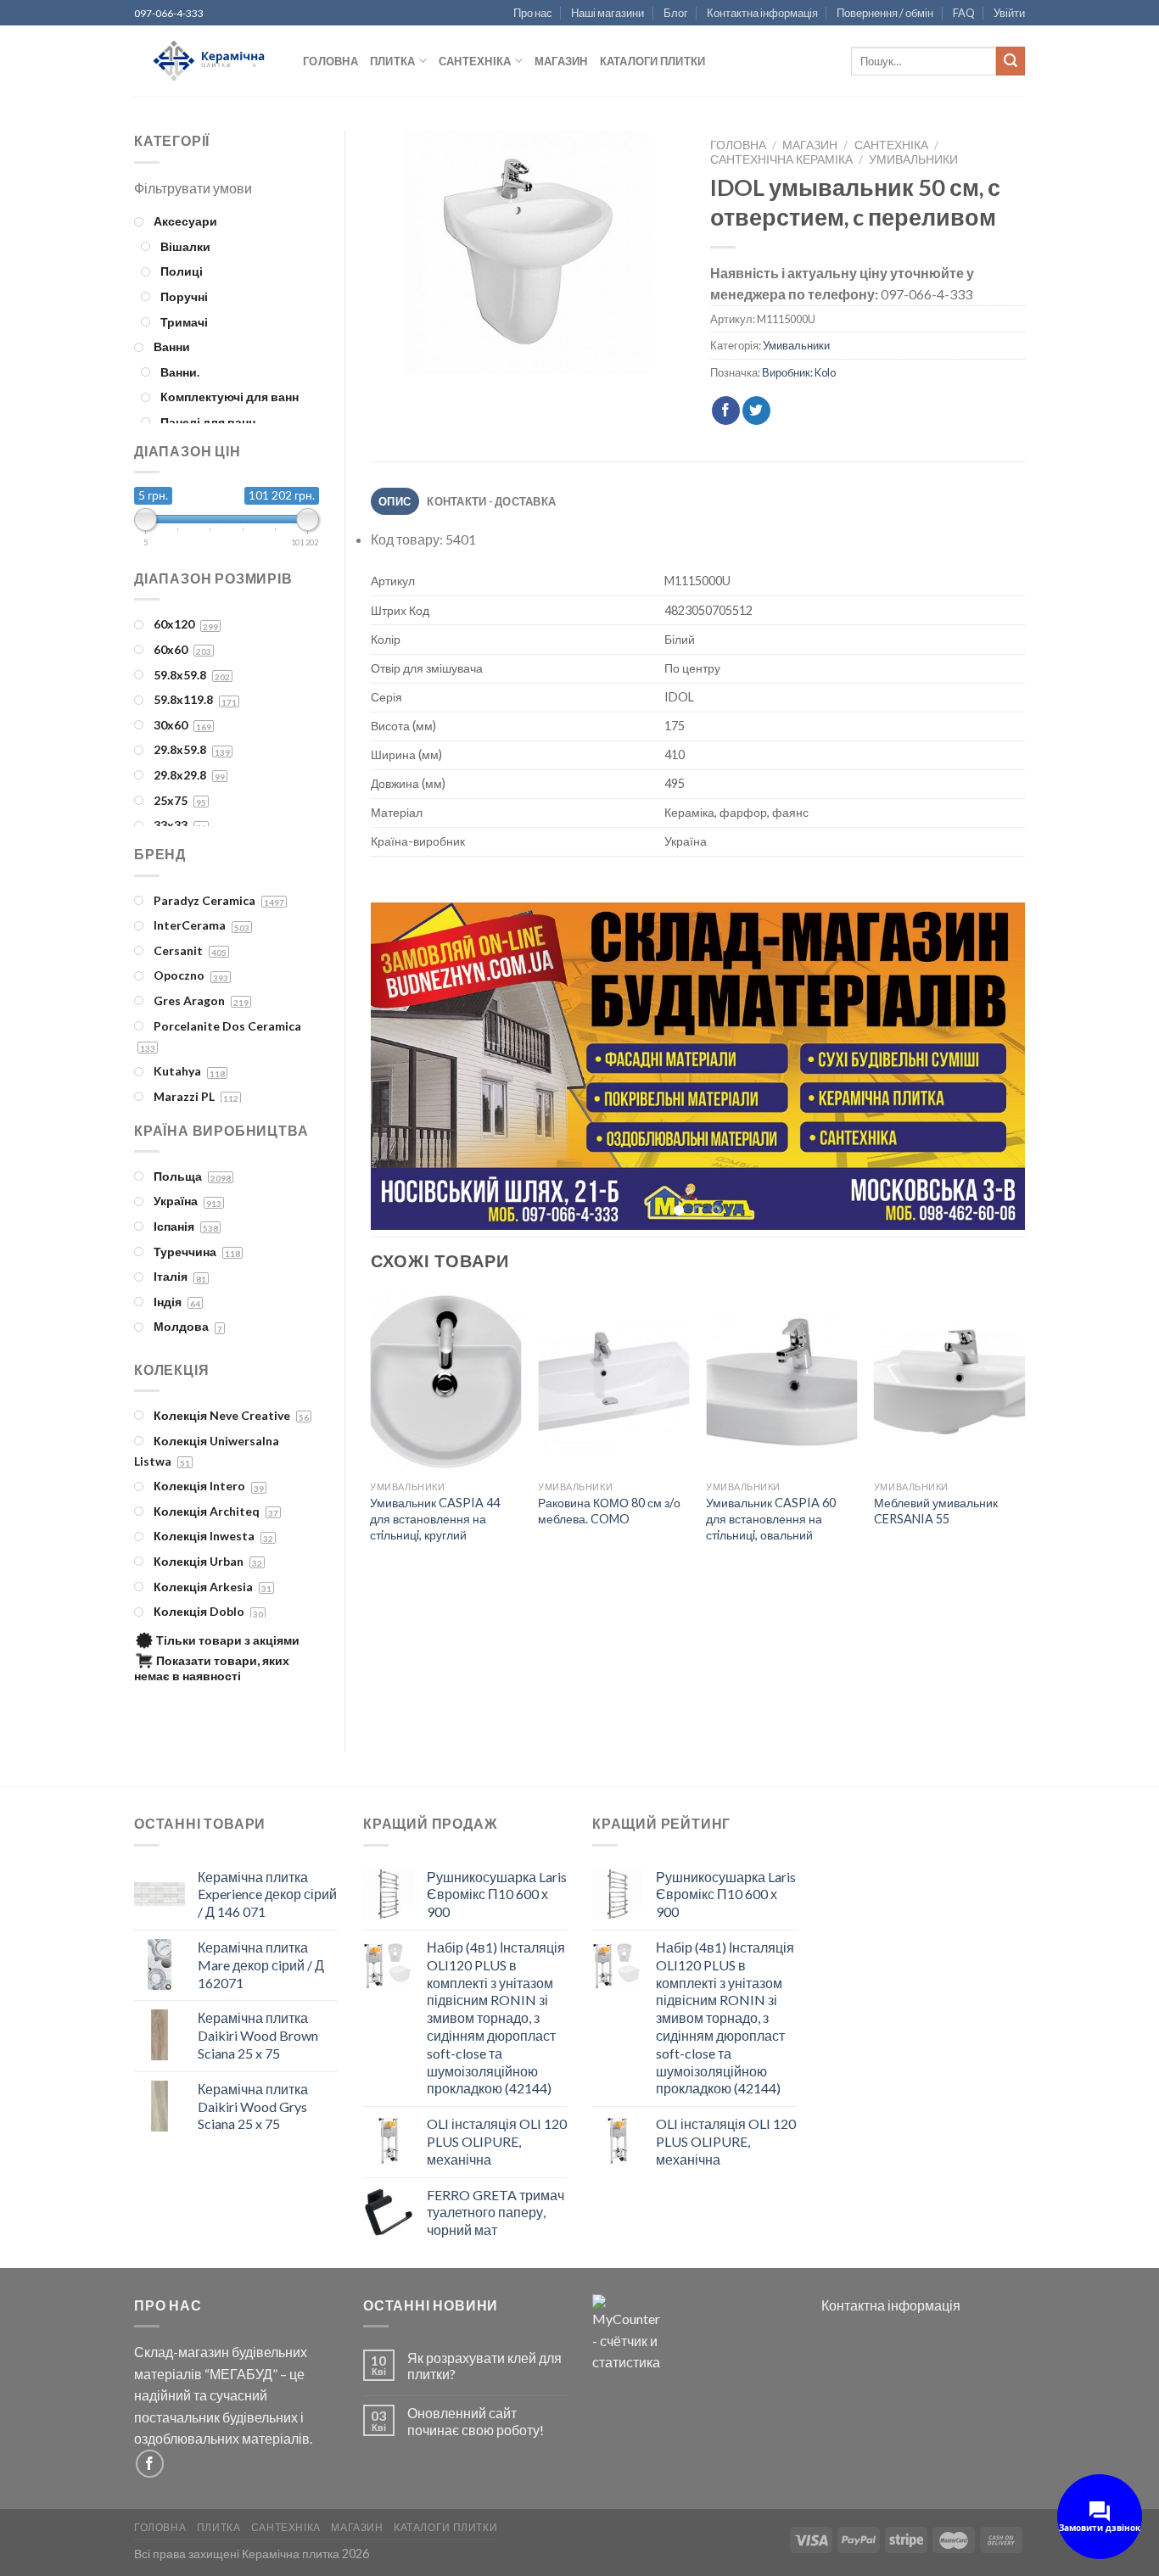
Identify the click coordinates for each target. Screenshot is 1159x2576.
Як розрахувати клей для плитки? (484, 2366)
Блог (676, 13)
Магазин (561, 61)
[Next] (990, 1068)
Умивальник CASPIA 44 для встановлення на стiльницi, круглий (435, 1522)
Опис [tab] (395, 501)
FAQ (964, 13)
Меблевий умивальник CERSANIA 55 (936, 1514)
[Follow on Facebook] (150, 2464)
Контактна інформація (762, 13)
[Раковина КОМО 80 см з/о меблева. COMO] (613, 1385)
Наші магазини (607, 13)
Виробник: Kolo (799, 372)
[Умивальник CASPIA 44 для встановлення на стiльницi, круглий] (445, 1385)
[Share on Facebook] (726, 411)
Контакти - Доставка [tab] (491, 501)
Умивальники (913, 159)
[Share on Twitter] (756, 411)
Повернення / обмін (885, 13)
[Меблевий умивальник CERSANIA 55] (949, 1385)
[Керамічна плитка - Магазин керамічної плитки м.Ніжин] (206, 61)
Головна (330, 61)
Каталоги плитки (653, 61)
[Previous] (405, 1068)
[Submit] (1011, 61)
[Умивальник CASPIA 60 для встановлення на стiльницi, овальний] (781, 1385)
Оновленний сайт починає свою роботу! (476, 2421)
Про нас (533, 13)
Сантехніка (475, 61)
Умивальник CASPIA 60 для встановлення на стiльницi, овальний (771, 1522)
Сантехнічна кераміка (781, 159)
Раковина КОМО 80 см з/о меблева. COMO (609, 1514)
